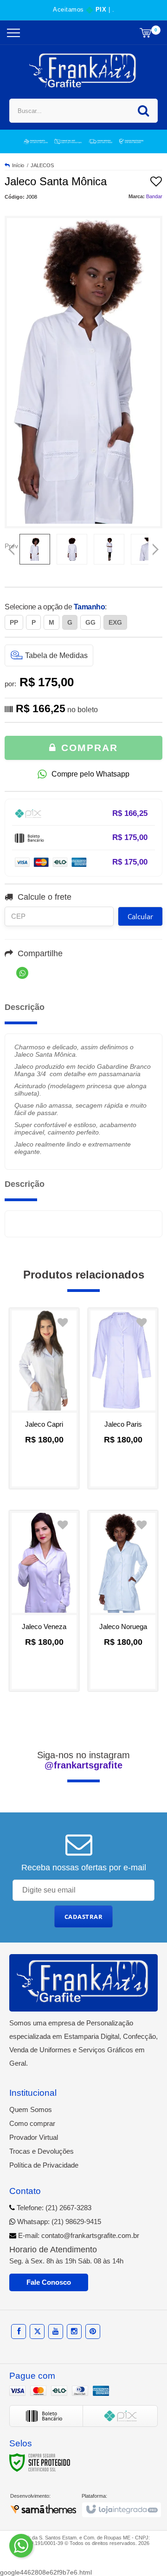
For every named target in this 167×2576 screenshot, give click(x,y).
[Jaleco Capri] (44, 1398)
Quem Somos (31, 2109)
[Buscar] (143, 111)
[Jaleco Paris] (123, 1398)
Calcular (140, 916)
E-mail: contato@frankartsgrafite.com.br (78, 2235)
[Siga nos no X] (37, 2331)
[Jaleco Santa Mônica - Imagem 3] (109, 549)
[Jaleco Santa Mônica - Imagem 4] (146, 549)
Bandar (154, 196)
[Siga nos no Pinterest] (93, 2331)
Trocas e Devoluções (42, 2151)
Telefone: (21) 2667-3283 (53, 2208)
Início (18, 165)
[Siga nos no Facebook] (19, 2331)
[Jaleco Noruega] (123, 1601)
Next (156, 546)
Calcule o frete (45, 897)
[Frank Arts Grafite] (84, 71)
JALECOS (42, 165)
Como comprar (32, 2123)
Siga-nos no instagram (83, 1760)
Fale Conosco (49, 2282)
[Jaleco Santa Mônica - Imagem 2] (72, 549)
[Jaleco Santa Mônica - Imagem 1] (35, 549)
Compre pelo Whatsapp (90, 774)
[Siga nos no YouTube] (56, 2331)
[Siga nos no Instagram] (74, 2331)
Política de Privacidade (44, 2165)
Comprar (88, 748)
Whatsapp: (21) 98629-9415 (58, 2222)
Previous (12, 546)
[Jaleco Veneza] (44, 1601)
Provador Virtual (34, 2137)
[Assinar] (84, 1917)
